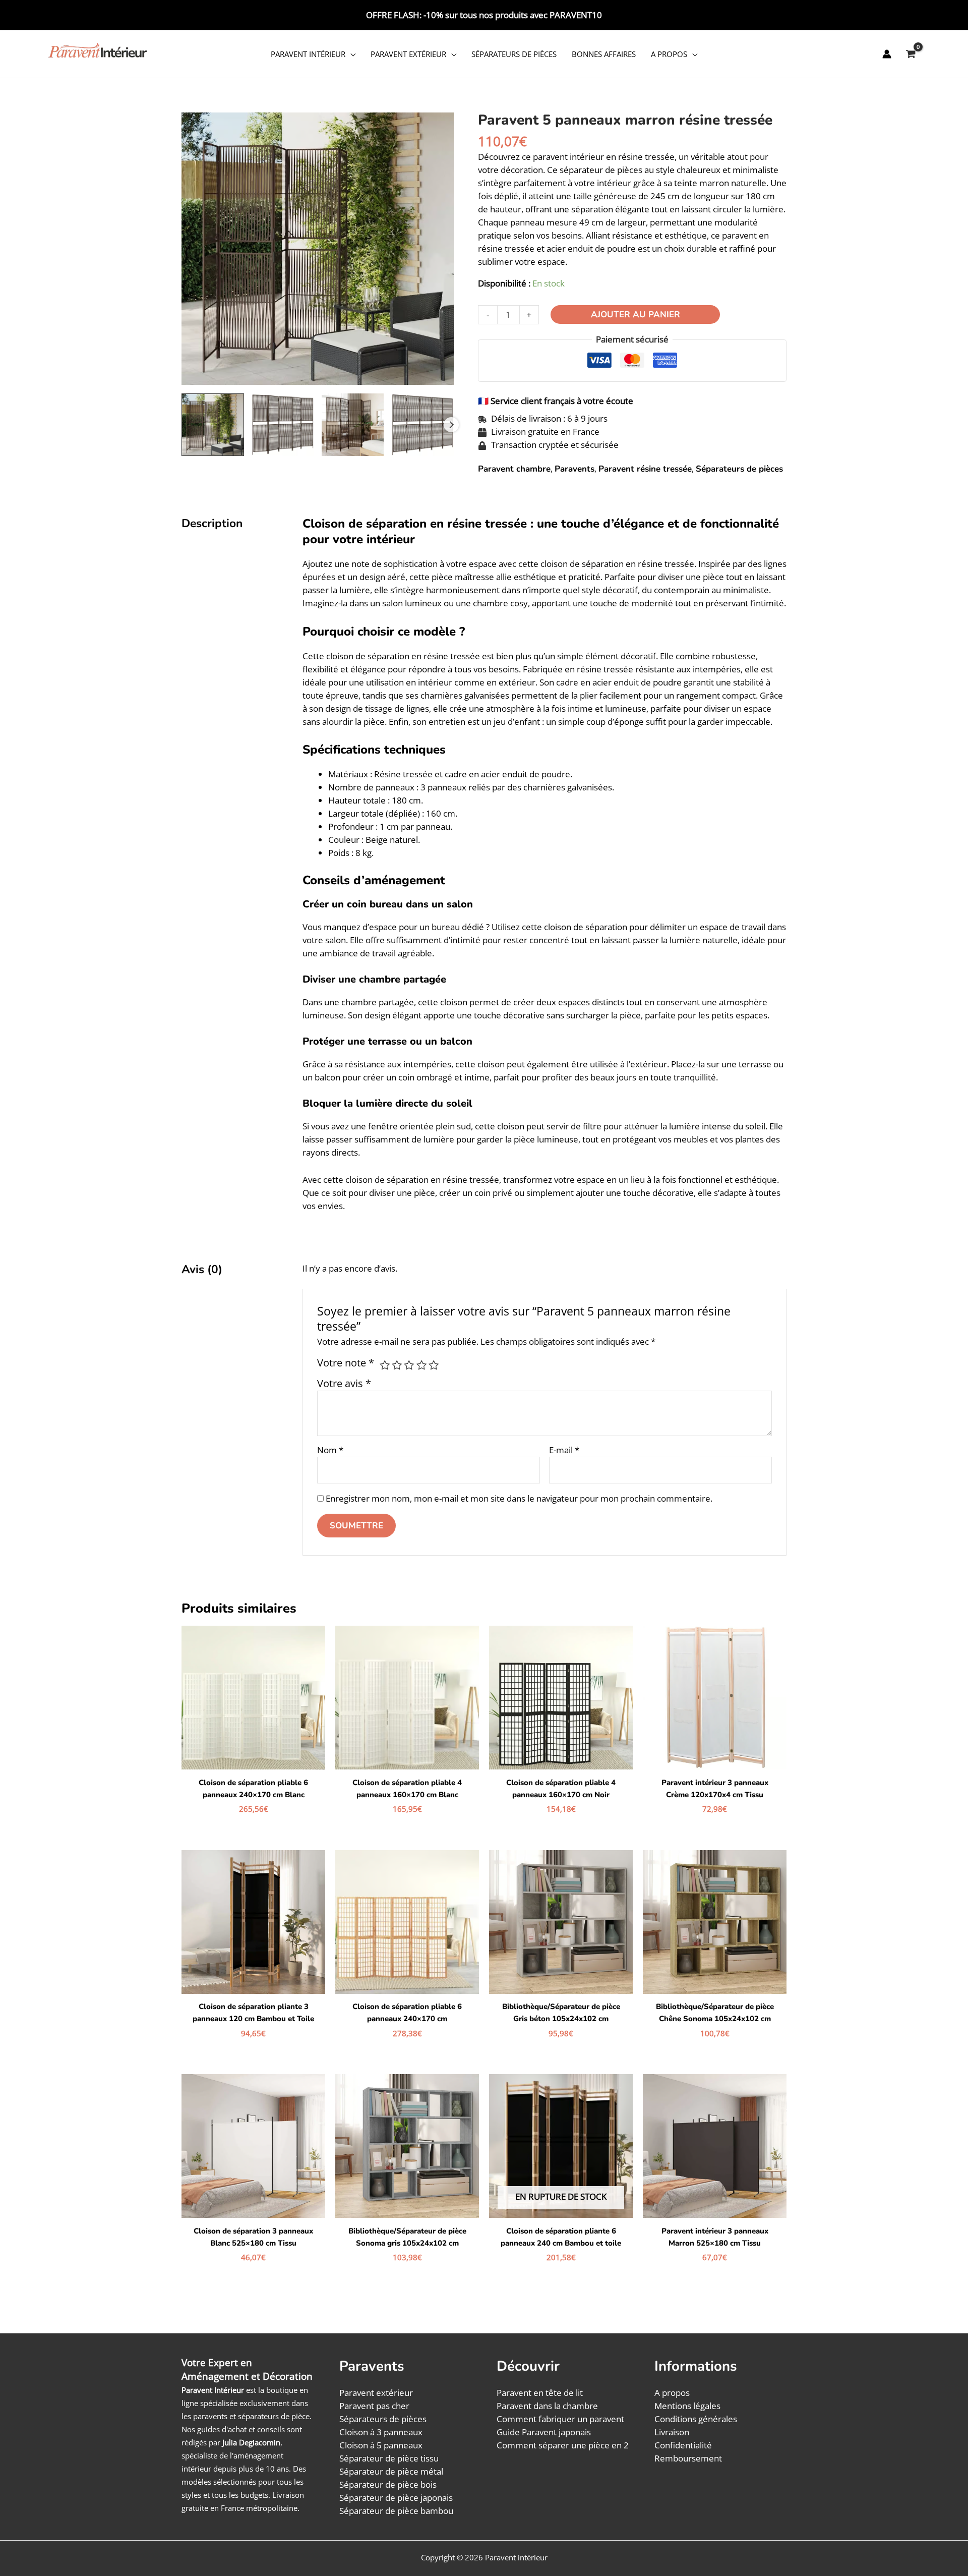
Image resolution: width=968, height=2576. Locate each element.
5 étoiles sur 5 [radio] (434, 1365)
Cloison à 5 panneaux (381, 2445)
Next (451, 425)
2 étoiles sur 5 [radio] (397, 1365)
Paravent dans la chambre (547, 2406)
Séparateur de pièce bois (388, 2484)
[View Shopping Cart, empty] (911, 54)
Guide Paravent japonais (544, 2432)
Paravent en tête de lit (540, 2393)
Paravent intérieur (308, 54)
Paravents (574, 469)
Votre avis (344, 1383)
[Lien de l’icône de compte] (887, 54)
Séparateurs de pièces (514, 54)
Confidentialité (683, 2445)
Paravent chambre (514, 469)
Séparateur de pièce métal (391, 2471)
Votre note (346, 1362)
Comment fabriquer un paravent (560, 2419)
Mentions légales (687, 2406)
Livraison (672, 2432)
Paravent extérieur (408, 54)
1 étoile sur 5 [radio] (385, 1365)
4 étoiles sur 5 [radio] (421, 1365)
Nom (330, 1450)
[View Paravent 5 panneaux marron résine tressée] (213, 425)
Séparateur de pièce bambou (396, 2511)
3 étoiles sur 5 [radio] (409, 1365)
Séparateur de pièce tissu (389, 2458)
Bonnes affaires (604, 54)
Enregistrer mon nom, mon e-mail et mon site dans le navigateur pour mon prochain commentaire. (519, 1498)
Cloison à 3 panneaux (381, 2432)
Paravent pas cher (374, 2406)
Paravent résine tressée (645, 469)
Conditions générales (696, 2419)
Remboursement (688, 2458)
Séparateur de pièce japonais (396, 2498)
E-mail (564, 1450)
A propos (669, 54)
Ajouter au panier (636, 314)
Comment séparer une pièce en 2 (563, 2445)
